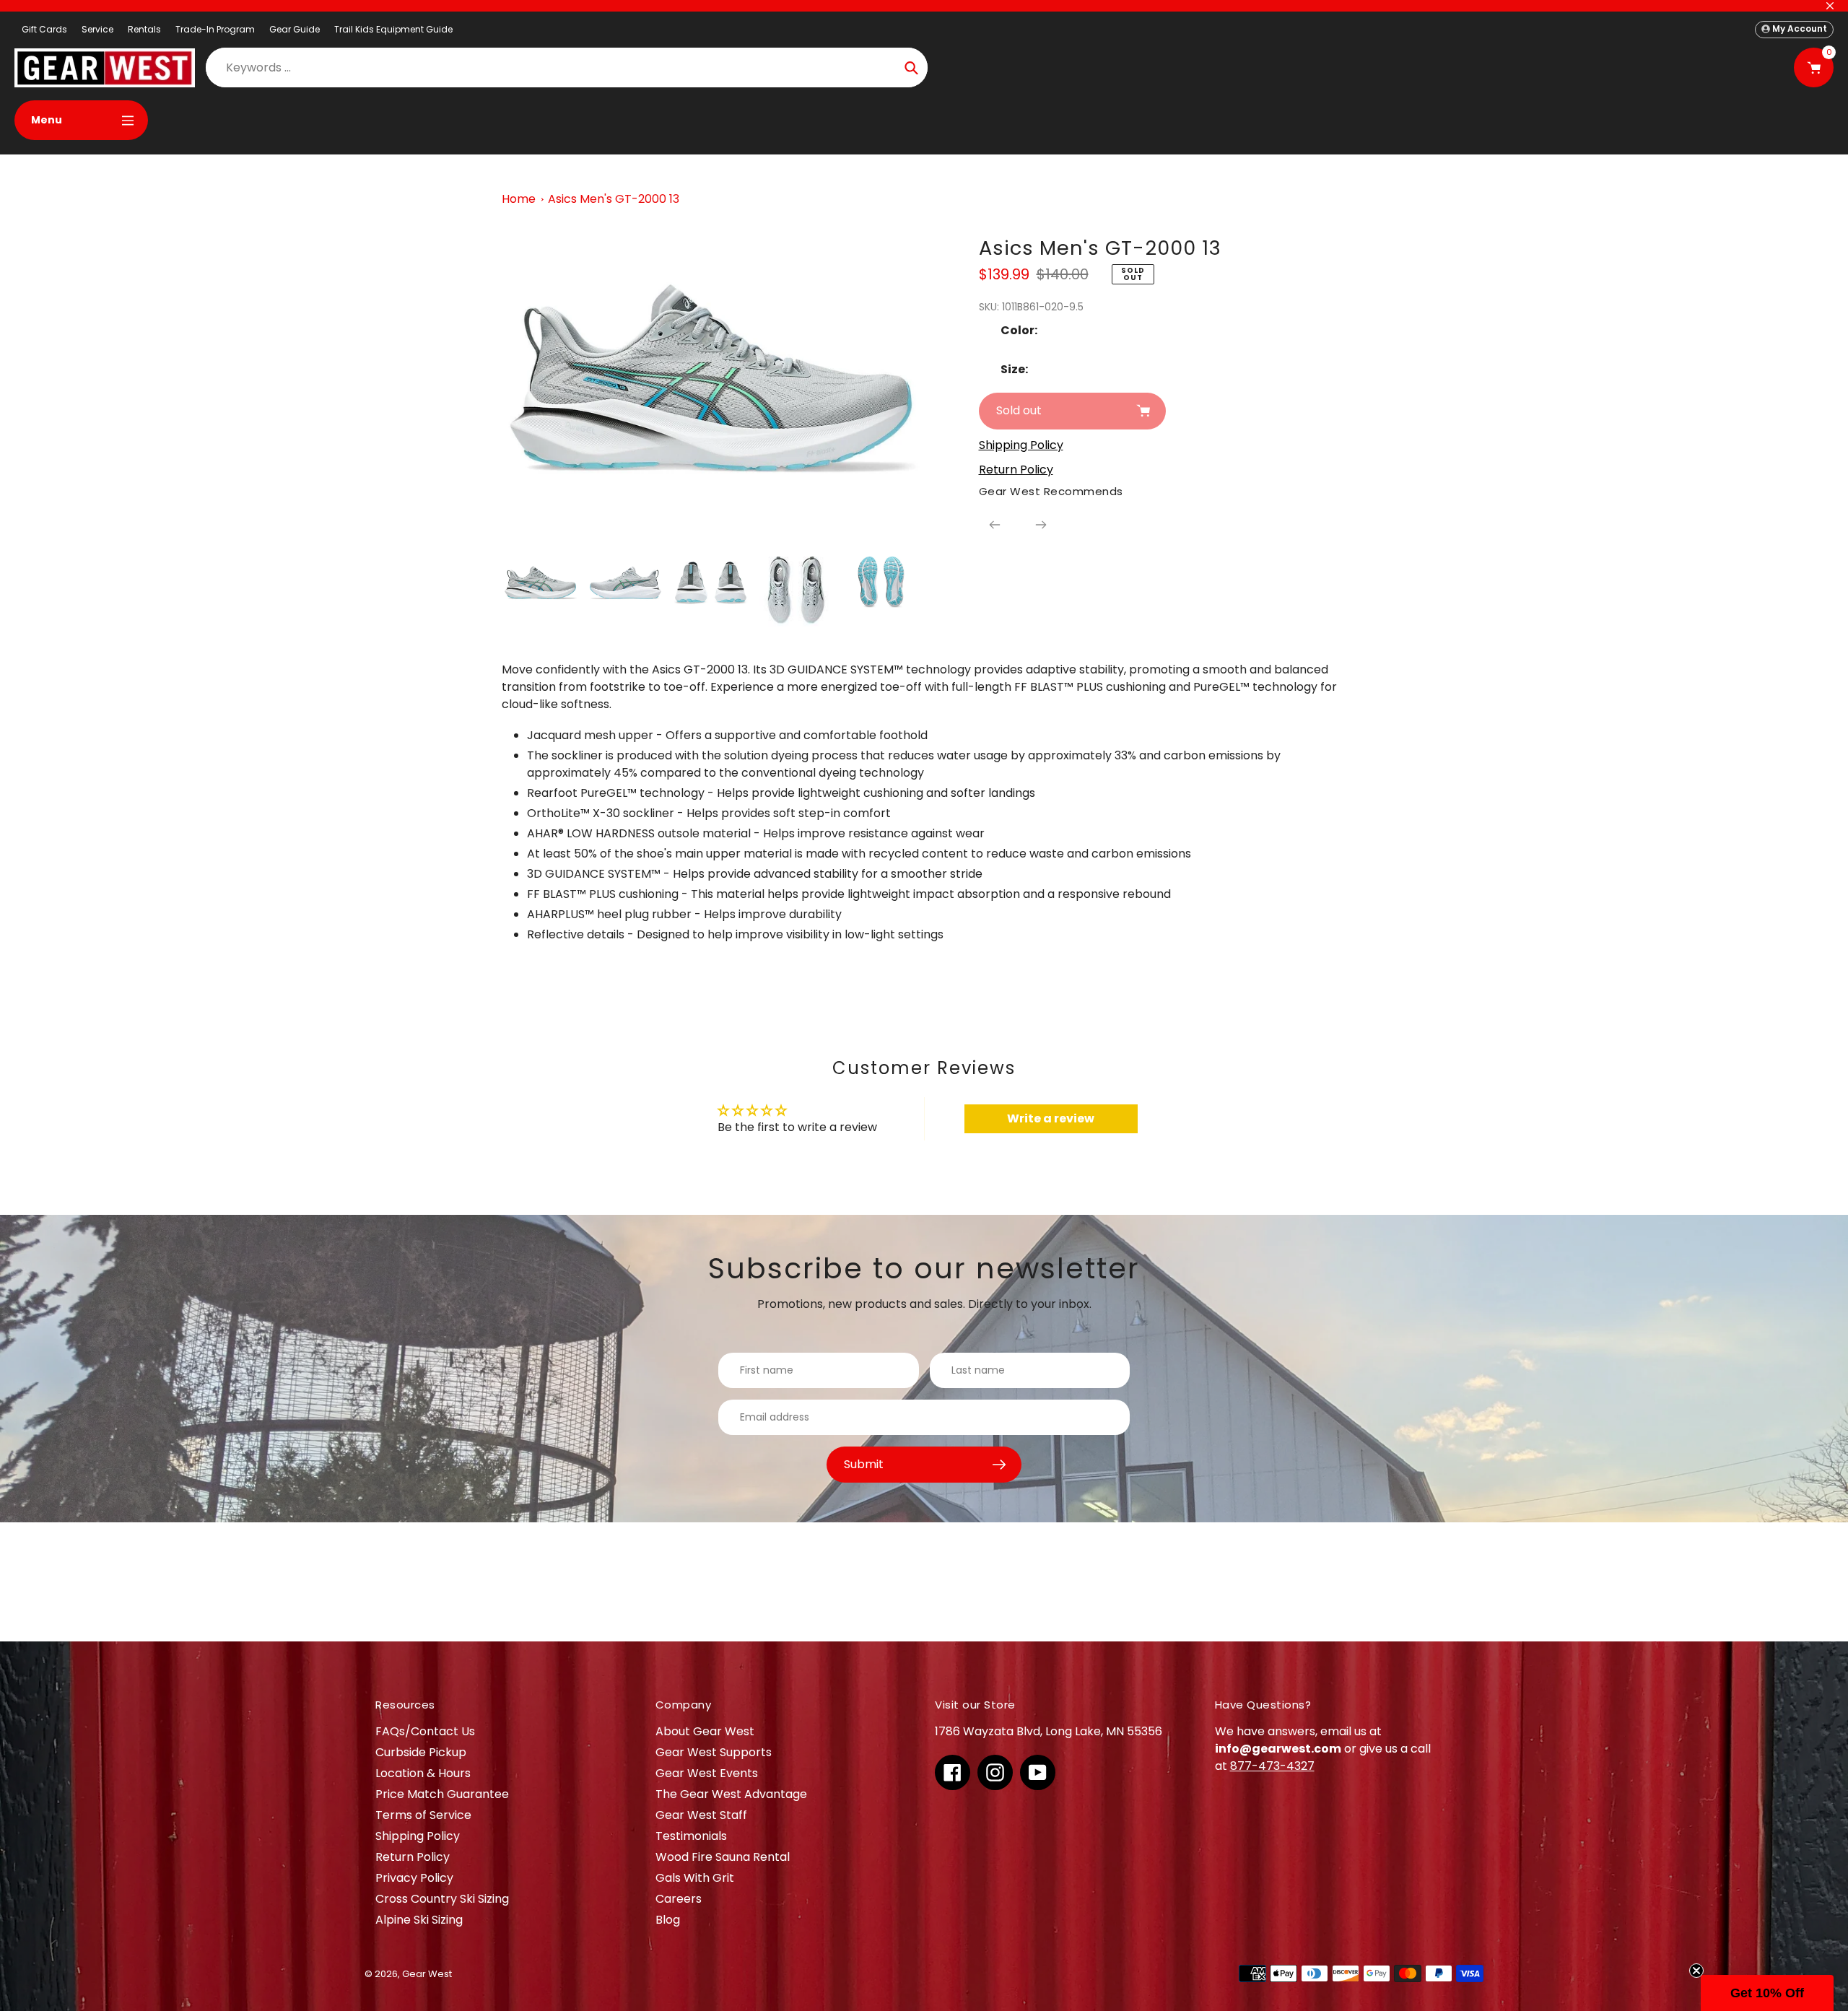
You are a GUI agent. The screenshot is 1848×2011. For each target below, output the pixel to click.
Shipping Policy (418, 1836)
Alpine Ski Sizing (419, 1920)
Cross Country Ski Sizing (442, 1899)
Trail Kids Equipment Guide (393, 29)
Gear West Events (707, 1773)
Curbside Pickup (421, 1752)
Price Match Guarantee (442, 1794)
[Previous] (995, 525)
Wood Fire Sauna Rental (723, 1857)
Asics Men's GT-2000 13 (614, 199)
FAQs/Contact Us (425, 1731)
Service (97, 29)
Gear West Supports (714, 1752)
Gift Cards (44, 29)
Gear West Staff (701, 1815)
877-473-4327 (1272, 1766)
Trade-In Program (215, 29)
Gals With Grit (695, 1878)
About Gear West (705, 1731)
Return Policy (413, 1857)
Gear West (427, 1974)
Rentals (144, 29)
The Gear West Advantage (731, 1794)
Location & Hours (423, 1773)
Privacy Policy (414, 1878)
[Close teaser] (1696, 1971)
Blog (668, 1920)
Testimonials (691, 1836)
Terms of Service (423, 1815)
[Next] (1041, 525)
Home (519, 199)
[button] (1767, 1993)
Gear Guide (295, 29)
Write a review (1051, 1118)
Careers (679, 1899)
